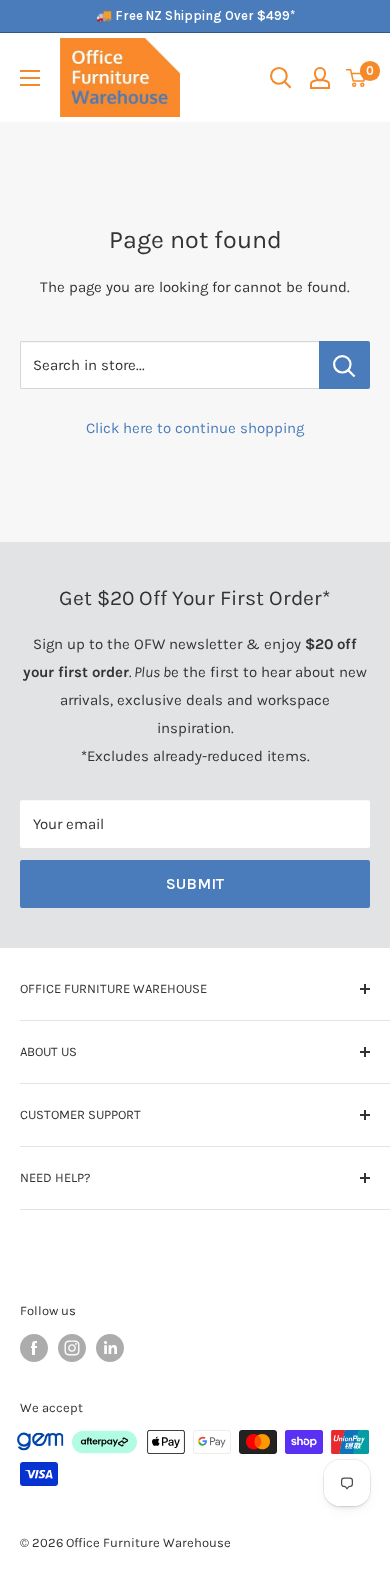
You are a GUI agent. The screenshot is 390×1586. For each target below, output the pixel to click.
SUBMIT (195, 883)
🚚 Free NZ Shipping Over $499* (195, 15)
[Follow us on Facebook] (34, 1348)
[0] (357, 78)
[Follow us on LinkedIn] (110, 1348)
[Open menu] (30, 78)
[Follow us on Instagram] (72, 1348)
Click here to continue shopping (195, 428)
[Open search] (281, 78)
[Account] (320, 78)
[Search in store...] (344, 365)
